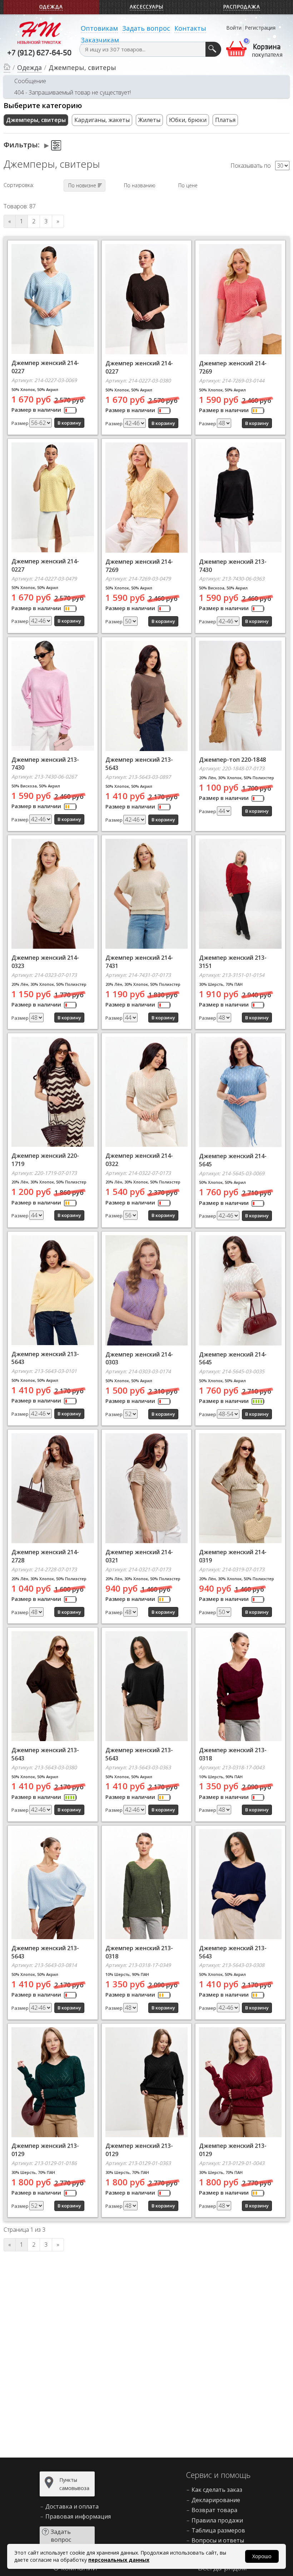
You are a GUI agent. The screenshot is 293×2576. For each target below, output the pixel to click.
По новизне (82, 185)
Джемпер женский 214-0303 (139, 1358)
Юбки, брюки (188, 120)
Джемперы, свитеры (36, 120)
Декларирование (216, 2500)
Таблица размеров (218, 2530)
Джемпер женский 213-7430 (45, 764)
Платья (225, 120)
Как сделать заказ (217, 2490)
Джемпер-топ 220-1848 (232, 760)
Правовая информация (78, 2516)
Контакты (190, 28)
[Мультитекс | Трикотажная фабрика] (39, 32)
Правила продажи (217, 2520)
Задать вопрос (146, 28)
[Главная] (7, 68)
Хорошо (262, 2556)
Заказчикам (100, 40)
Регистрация (260, 28)
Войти (234, 28)
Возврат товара (214, 2510)
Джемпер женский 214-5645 (233, 1358)
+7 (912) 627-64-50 (39, 54)
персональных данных (119, 2560)
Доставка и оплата (72, 2506)
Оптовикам (99, 28)
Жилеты (149, 120)
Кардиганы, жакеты (102, 120)
